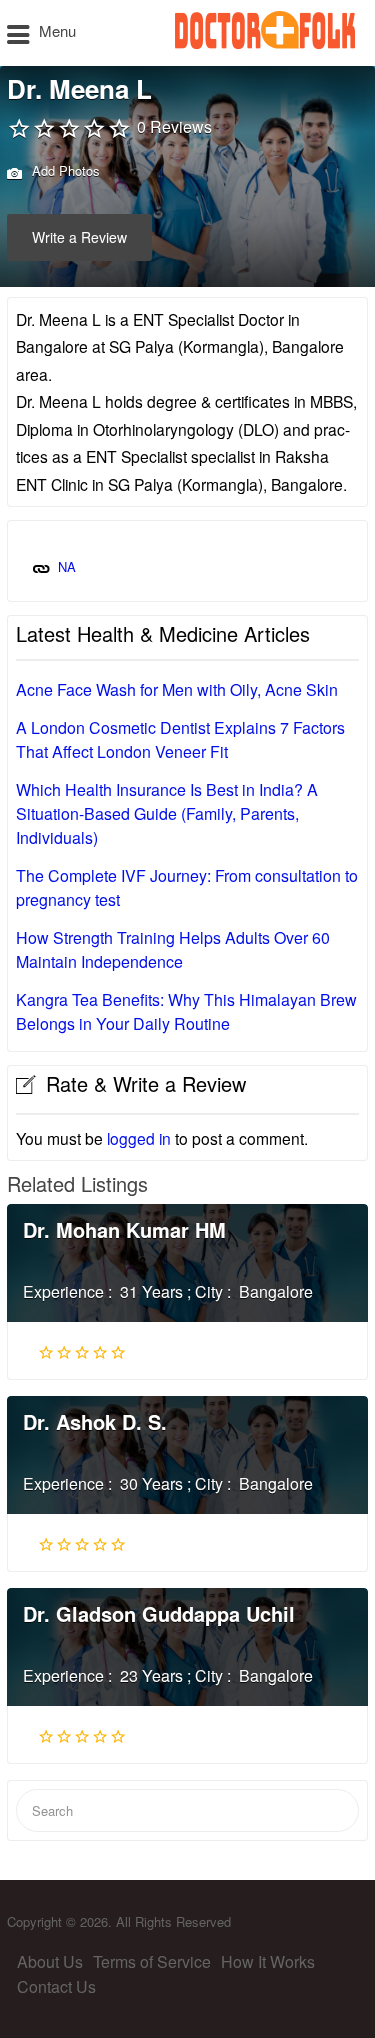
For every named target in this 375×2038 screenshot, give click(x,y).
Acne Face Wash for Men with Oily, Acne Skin (177, 689)
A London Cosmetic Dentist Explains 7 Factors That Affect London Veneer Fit (180, 739)
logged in (139, 1138)
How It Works (268, 1961)
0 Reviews (174, 126)
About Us (50, 1961)
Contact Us (56, 1986)
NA (67, 566)
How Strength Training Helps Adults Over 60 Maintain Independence (173, 949)
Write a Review (79, 237)
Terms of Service (152, 1961)
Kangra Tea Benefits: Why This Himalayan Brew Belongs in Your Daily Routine (186, 1011)
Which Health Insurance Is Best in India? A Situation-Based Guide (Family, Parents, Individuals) (167, 813)
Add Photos (64, 170)
